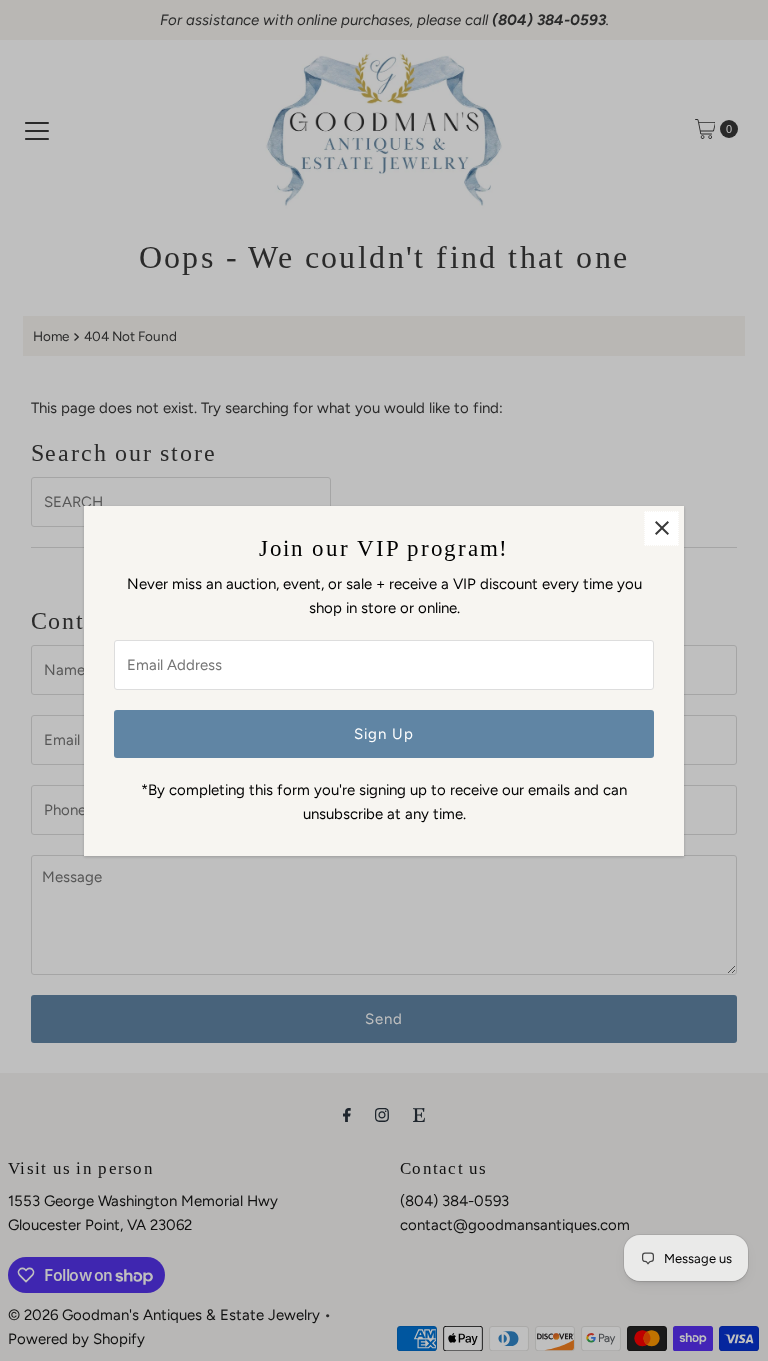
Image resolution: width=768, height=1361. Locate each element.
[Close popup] (661, 528)
